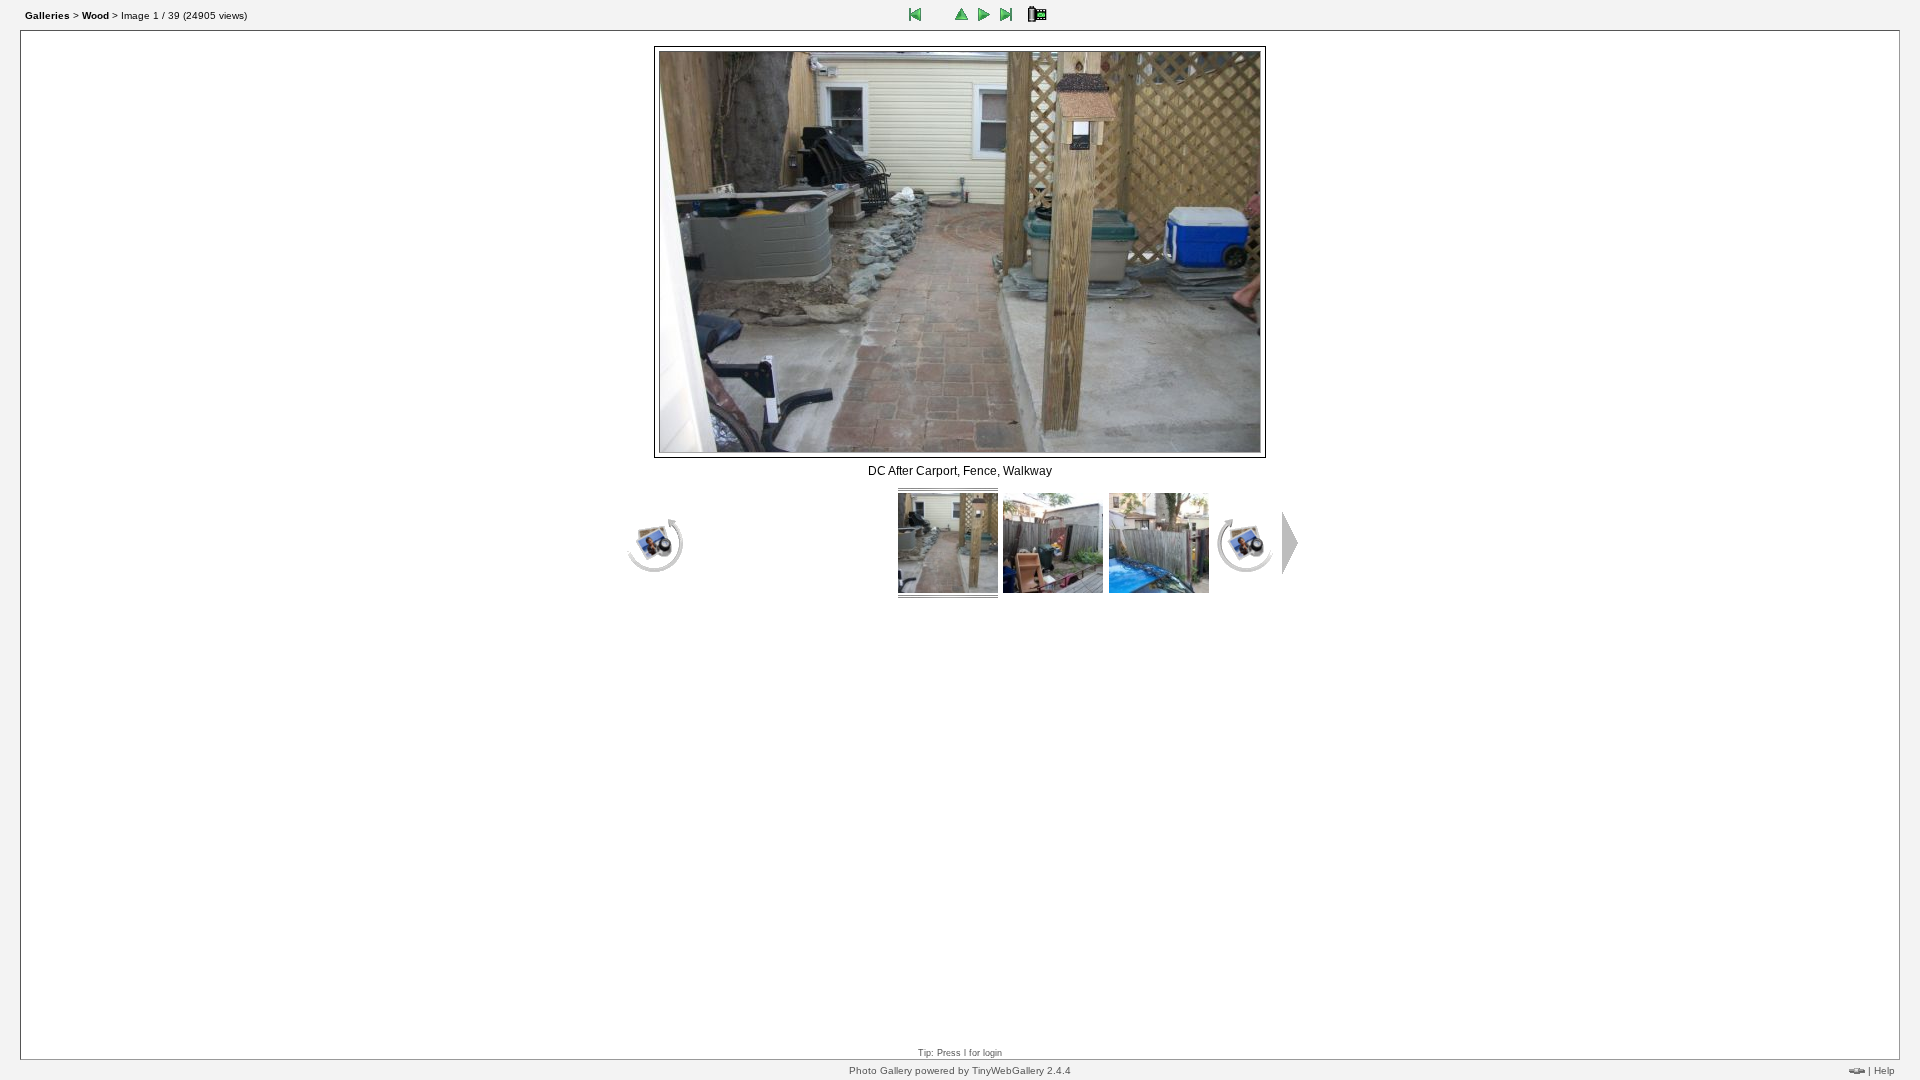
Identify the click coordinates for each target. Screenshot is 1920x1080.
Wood (95, 15)
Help (1884, 1070)
